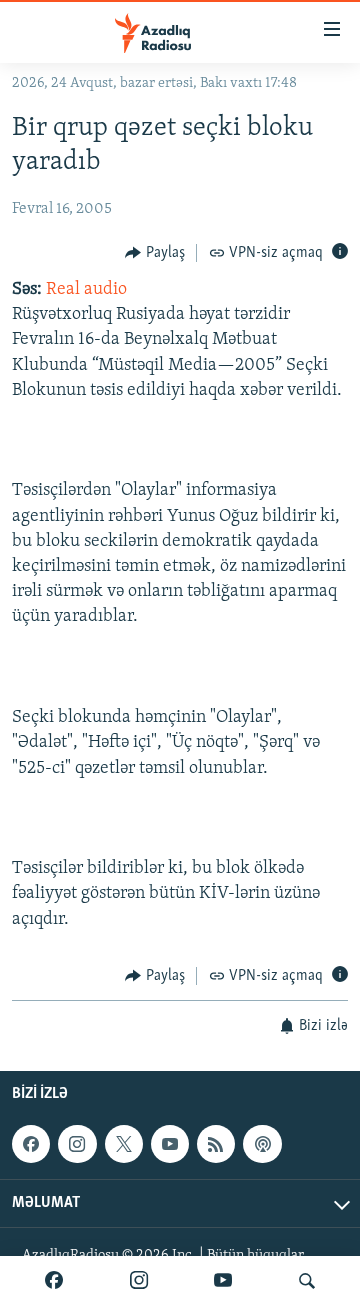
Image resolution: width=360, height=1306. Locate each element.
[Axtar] (307, 1281)
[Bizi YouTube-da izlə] (223, 1281)
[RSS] (216, 1144)
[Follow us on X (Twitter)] (124, 1144)
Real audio (86, 290)
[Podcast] (262, 1144)
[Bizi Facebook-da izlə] (54, 1281)
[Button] (155, 253)
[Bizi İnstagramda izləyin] (139, 1281)
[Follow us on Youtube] (170, 1144)
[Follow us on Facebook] (31, 1144)
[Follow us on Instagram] (77, 1144)
